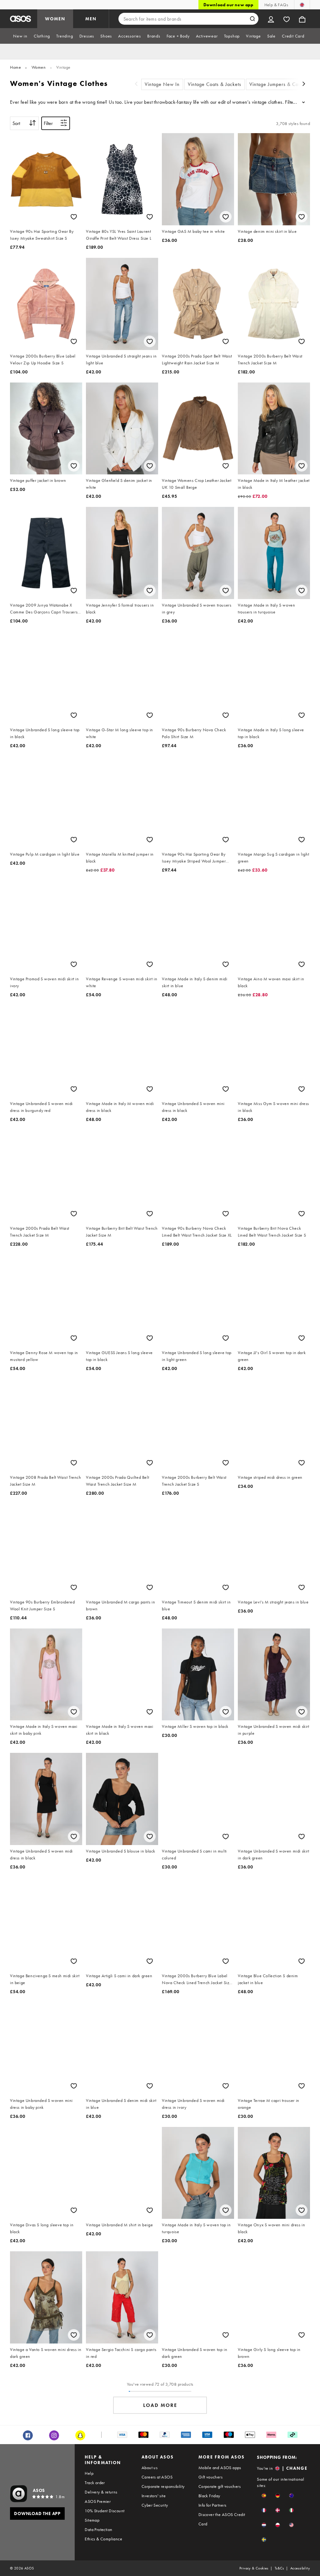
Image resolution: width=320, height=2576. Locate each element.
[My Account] (271, 19)
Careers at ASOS (157, 2477)
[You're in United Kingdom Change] (302, 5)
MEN (91, 19)
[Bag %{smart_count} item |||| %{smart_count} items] (302, 19)
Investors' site (154, 2496)
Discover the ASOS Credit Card (222, 2519)
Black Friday (209, 2496)
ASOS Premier (98, 2501)
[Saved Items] (287, 19)
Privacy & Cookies (254, 2568)
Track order (95, 2483)
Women (39, 67)
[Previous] (136, 85)
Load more (160, 2405)
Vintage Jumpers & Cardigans (282, 84)
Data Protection (98, 2529)
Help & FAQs (276, 5)
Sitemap (92, 2520)
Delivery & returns (101, 2492)
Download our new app (228, 5)
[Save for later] (74, 217)
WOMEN (55, 19)
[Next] (304, 85)
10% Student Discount (105, 2511)
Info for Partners (212, 2505)
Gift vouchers (210, 2477)
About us (150, 2468)
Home (15, 67)
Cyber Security (155, 2505)
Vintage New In (162, 84)
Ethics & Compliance (103, 2539)
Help (89, 2473)
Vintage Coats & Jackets (215, 84)
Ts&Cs (279, 2568)
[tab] (20, 36)
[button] (264, 2496)
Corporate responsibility (163, 2486)
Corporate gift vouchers (220, 2486)
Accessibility (300, 2568)
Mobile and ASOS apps (220, 2468)
